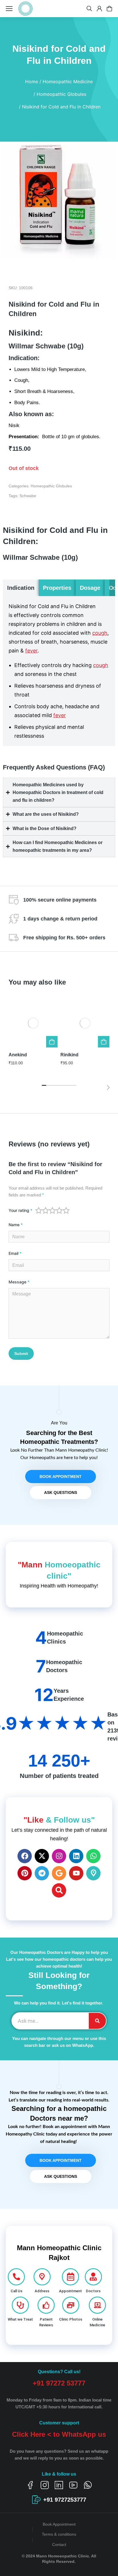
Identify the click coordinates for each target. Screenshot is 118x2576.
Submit (21, 1354)
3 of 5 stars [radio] (52, 1210)
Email (15, 1253)
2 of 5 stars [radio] (46, 1210)
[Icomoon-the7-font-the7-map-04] (93, 1873)
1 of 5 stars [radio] (39, 1210)
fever (31, 651)
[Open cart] (109, 9)
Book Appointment (59, 2524)
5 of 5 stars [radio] (66, 1210)
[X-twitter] (42, 1856)
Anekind (18, 1055)
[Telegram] (42, 1873)
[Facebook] (25, 1856)
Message (19, 1282)
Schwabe (28, 496)
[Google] (59, 1873)
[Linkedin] (76, 1856)
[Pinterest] (25, 1873)
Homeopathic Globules (51, 486)
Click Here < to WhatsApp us (59, 2434)
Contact (59, 2545)
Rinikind (69, 1055)
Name (16, 1225)
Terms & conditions (59, 2534)
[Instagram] (59, 1856)
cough (100, 633)
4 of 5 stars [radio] (59, 1210)
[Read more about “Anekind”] (52, 1042)
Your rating (20, 1210)
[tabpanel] (59, 671)
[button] (112, 588)
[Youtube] (76, 1873)
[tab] (21, 588)
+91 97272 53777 (59, 2383)
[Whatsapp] (93, 1856)
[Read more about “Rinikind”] (104, 1042)
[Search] (59, 1890)
